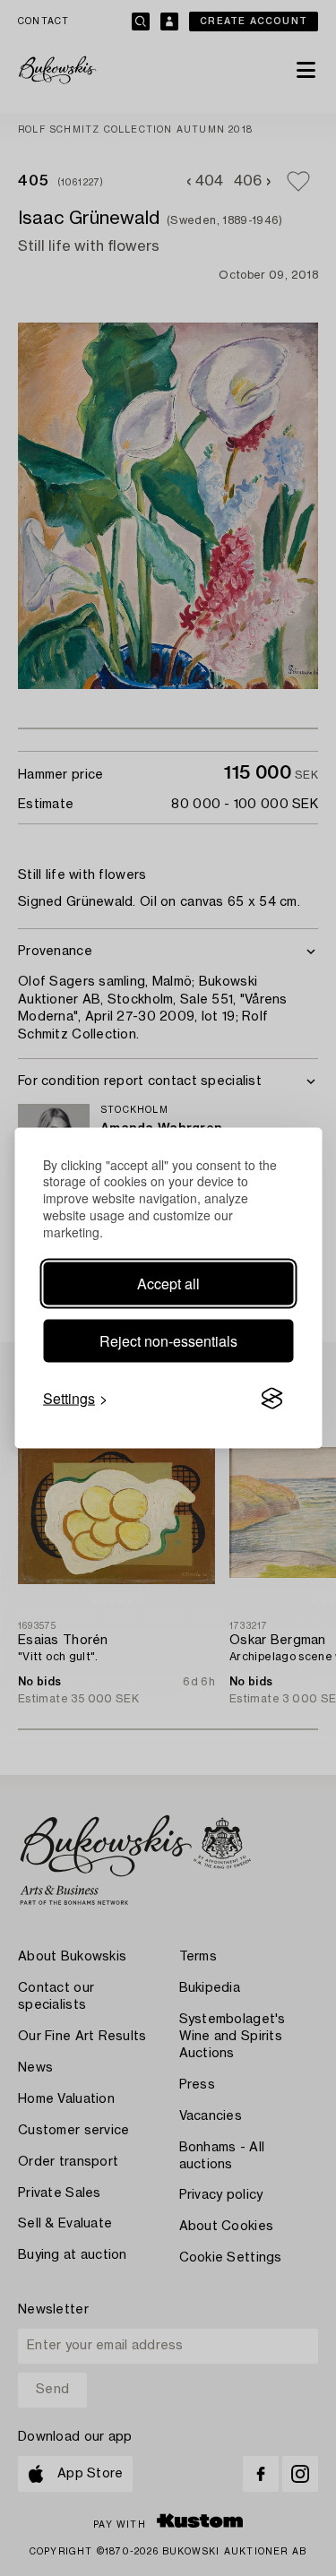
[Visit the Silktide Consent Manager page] (271, 1399)
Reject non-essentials (168, 1341)
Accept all (168, 1284)
